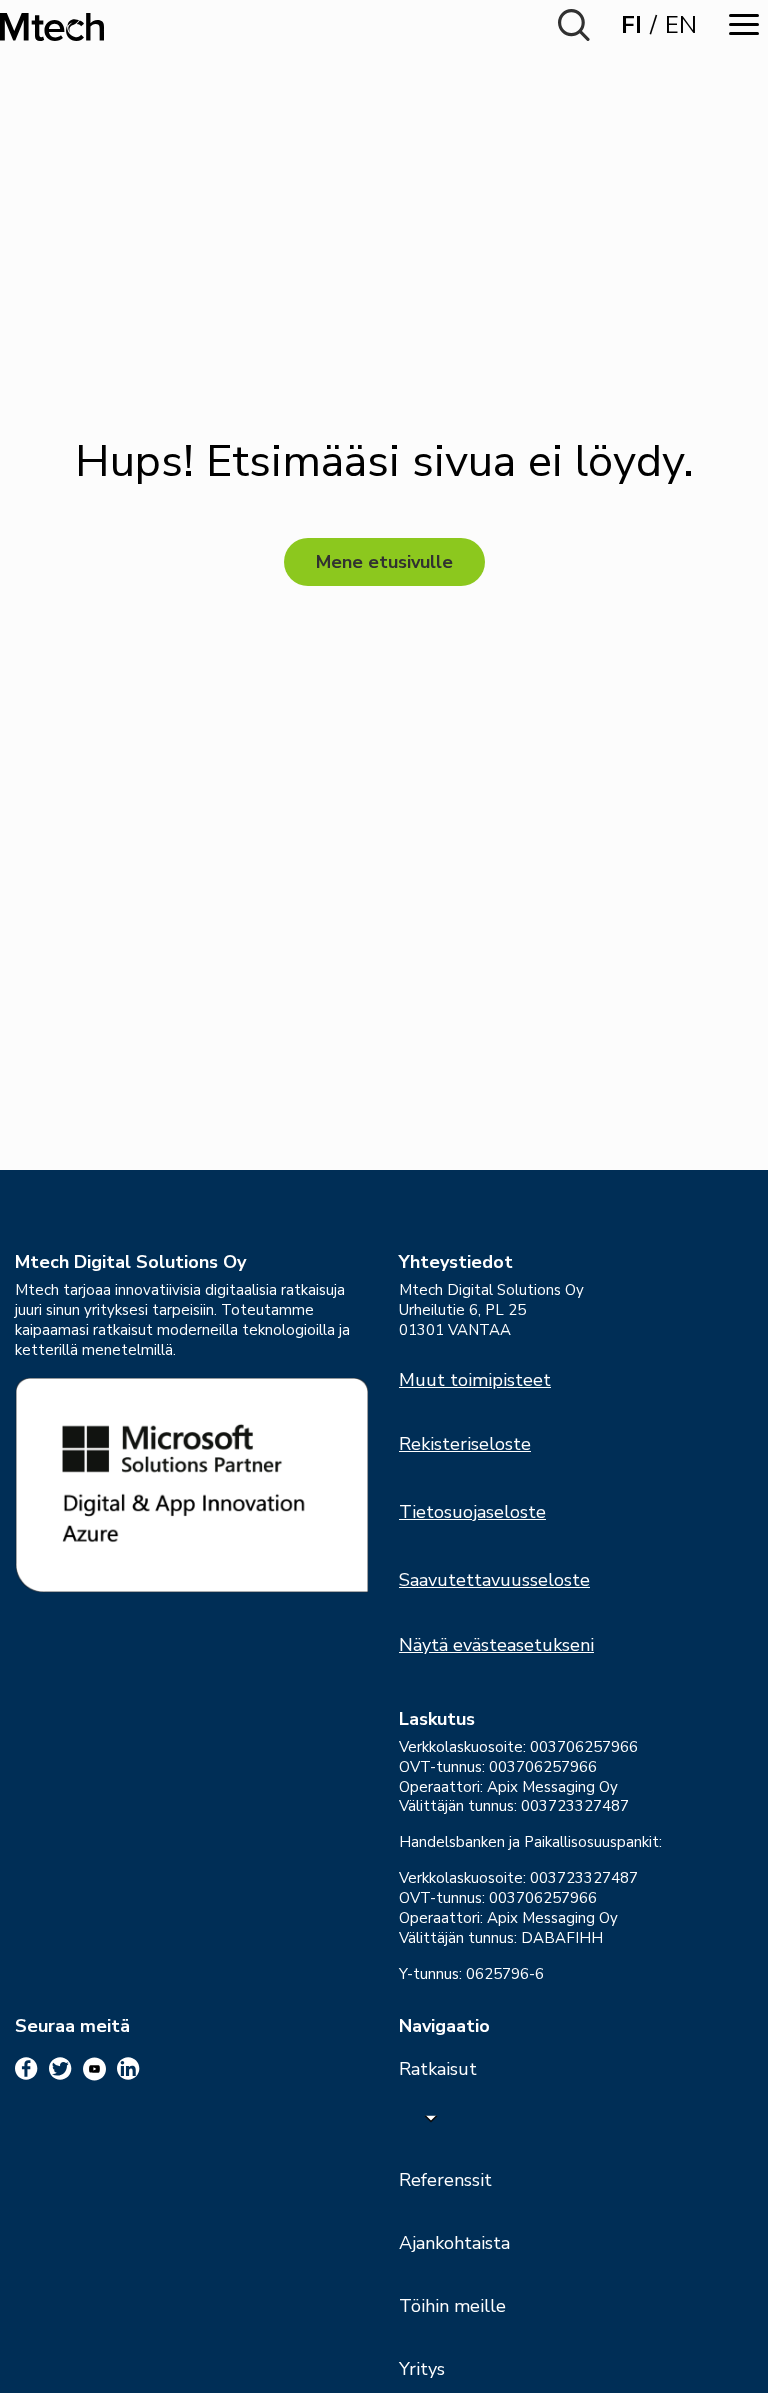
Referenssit (445, 2180)
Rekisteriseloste (465, 1444)
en (681, 25)
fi (631, 25)
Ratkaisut (438, 2069)
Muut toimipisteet (475, 1380)
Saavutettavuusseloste (494, 1580)
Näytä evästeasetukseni (496, 1645)
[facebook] (26, 2069)
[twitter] (60, 2069)
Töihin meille (452, 2306)
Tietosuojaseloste (472, 1512)
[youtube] (94, 2069)
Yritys (422, 2369)
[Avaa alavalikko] (431, 2117)
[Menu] (744, 24)
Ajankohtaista (454, 2243)
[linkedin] (128, 2069)
